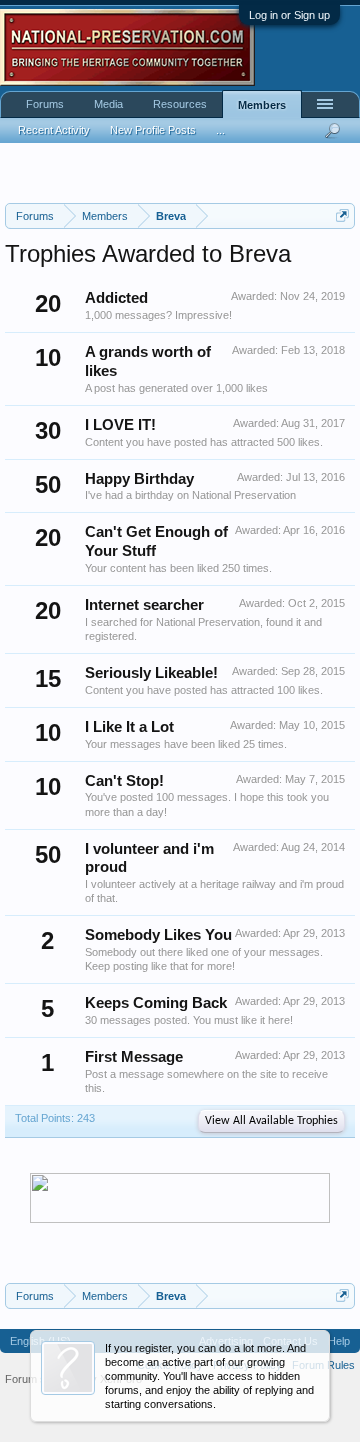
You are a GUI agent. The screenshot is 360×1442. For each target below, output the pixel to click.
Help (339, 1341)
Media (108, 104)
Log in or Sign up (289, 15)
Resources (180, 104)
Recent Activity (54, 130)
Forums (45, 104)
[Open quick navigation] (342, 215)
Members (262, 105)
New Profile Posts (153, 130)
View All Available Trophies (271, 1121)
